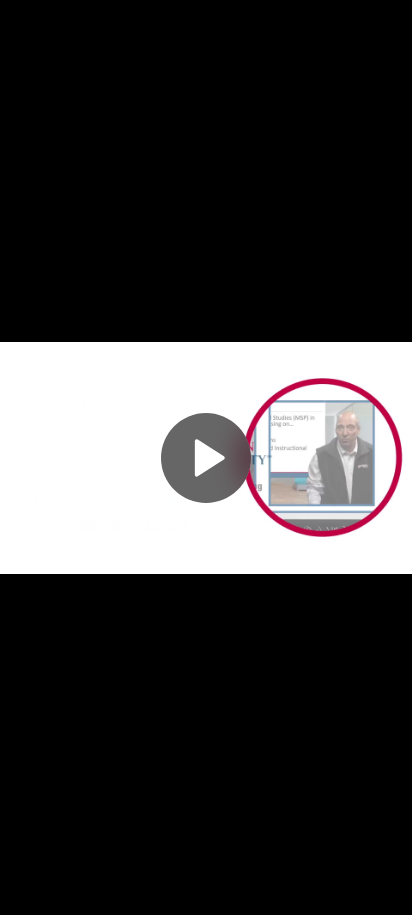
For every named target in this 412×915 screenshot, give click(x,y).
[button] (206, 458)
